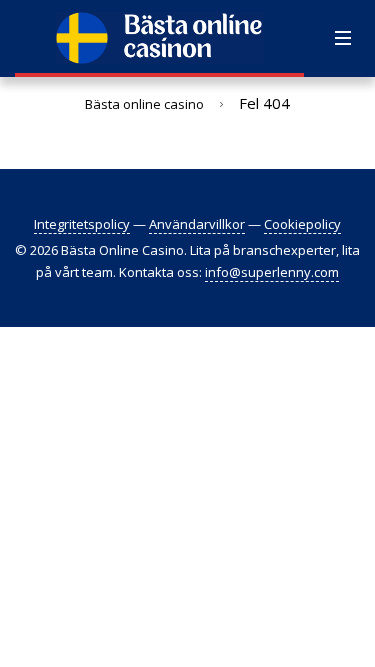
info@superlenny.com (272, 272)
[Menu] (343, 39)
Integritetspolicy (82, 224)
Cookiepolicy (302, 224)
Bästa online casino (144, 104)
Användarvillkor (197, 224)
